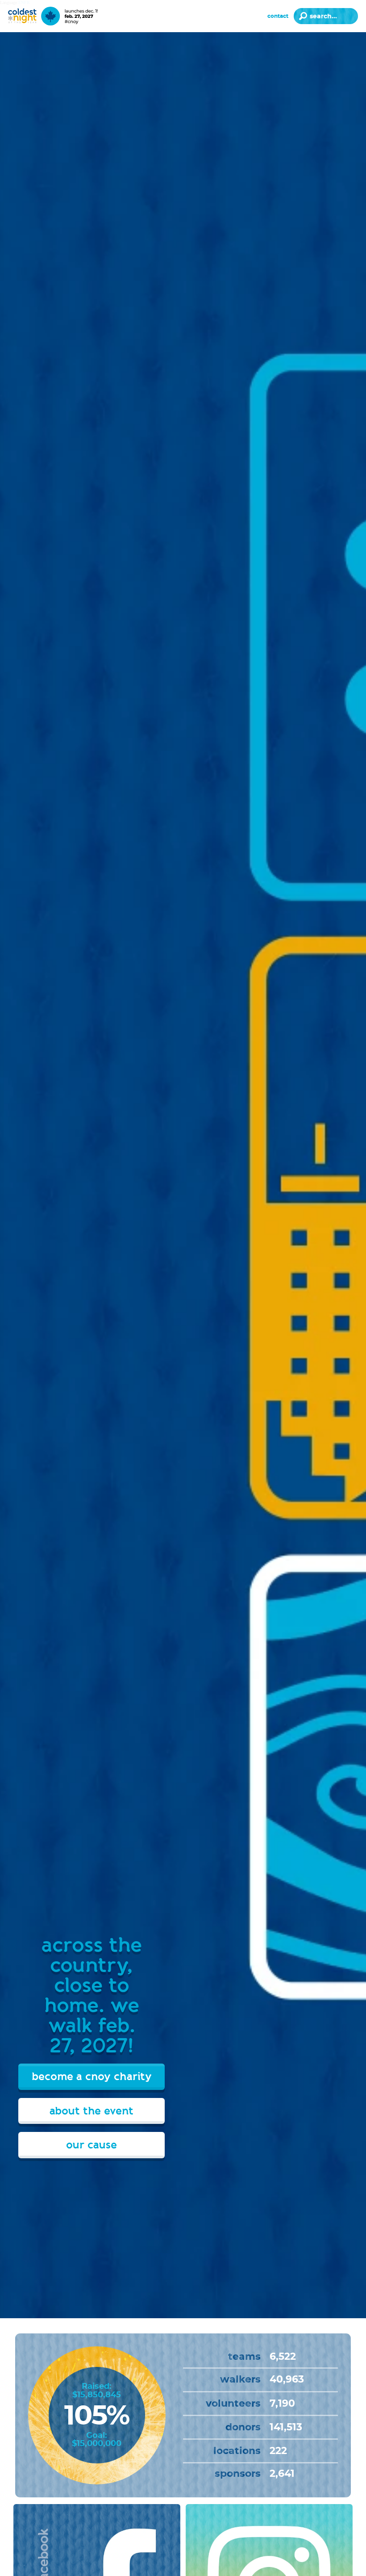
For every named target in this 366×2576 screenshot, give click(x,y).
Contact (278, 16)
